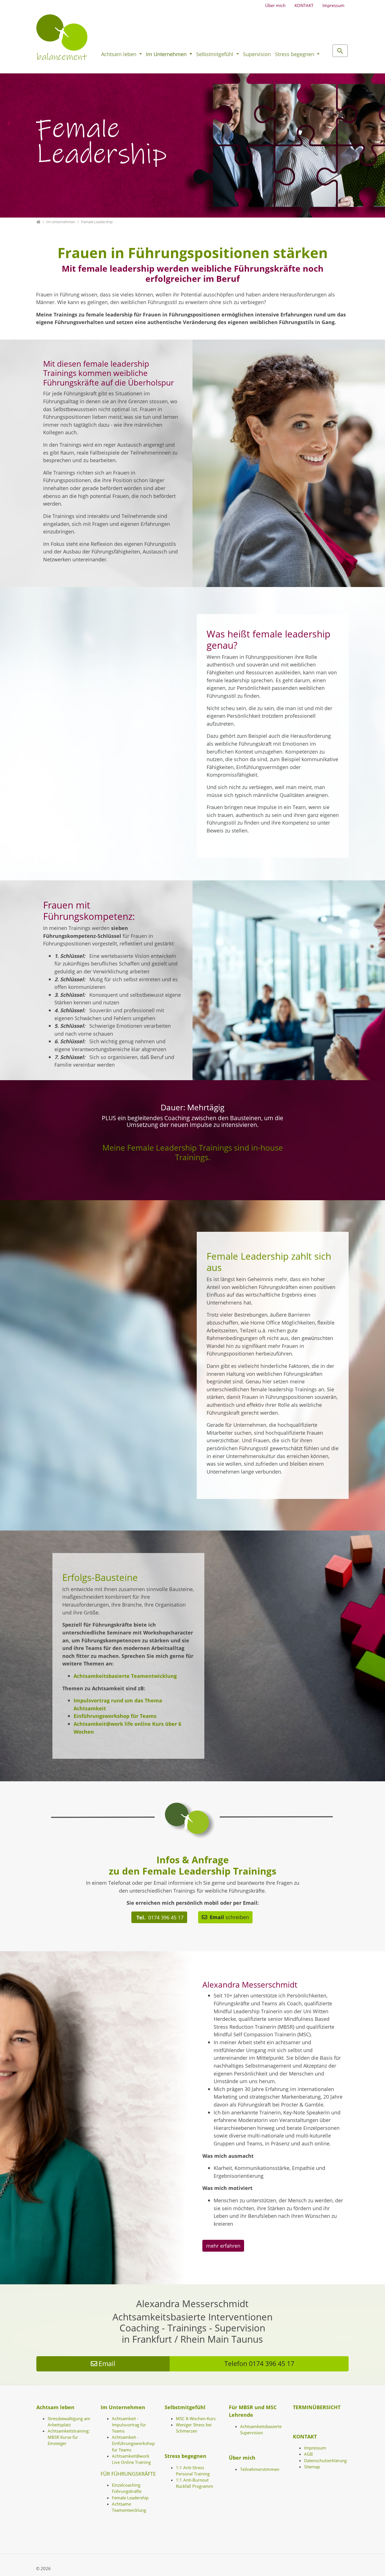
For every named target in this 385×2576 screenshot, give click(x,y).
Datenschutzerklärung (325, 2460)
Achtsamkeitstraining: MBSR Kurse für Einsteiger (69, 2437)
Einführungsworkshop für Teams (115, 1716)
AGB (308, 2454)
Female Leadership (130, 2498)
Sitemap (312, 2467)
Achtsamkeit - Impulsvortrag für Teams (129, 2425)
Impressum (333, 5)
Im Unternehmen (167, 54)
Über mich (275, 5)
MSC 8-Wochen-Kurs (196, 2418)
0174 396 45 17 (159, 1917)
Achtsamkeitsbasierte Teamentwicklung (125, 1676)
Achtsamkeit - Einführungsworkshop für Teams (133, 2443)
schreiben (229, 1917)
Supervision (257, 54)
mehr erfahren (223, 2246)
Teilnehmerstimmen (260, 2469)
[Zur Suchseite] (340, 51)
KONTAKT (304, 5)
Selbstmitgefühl (215, 54)
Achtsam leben (120, 54)
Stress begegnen (295, 54)
